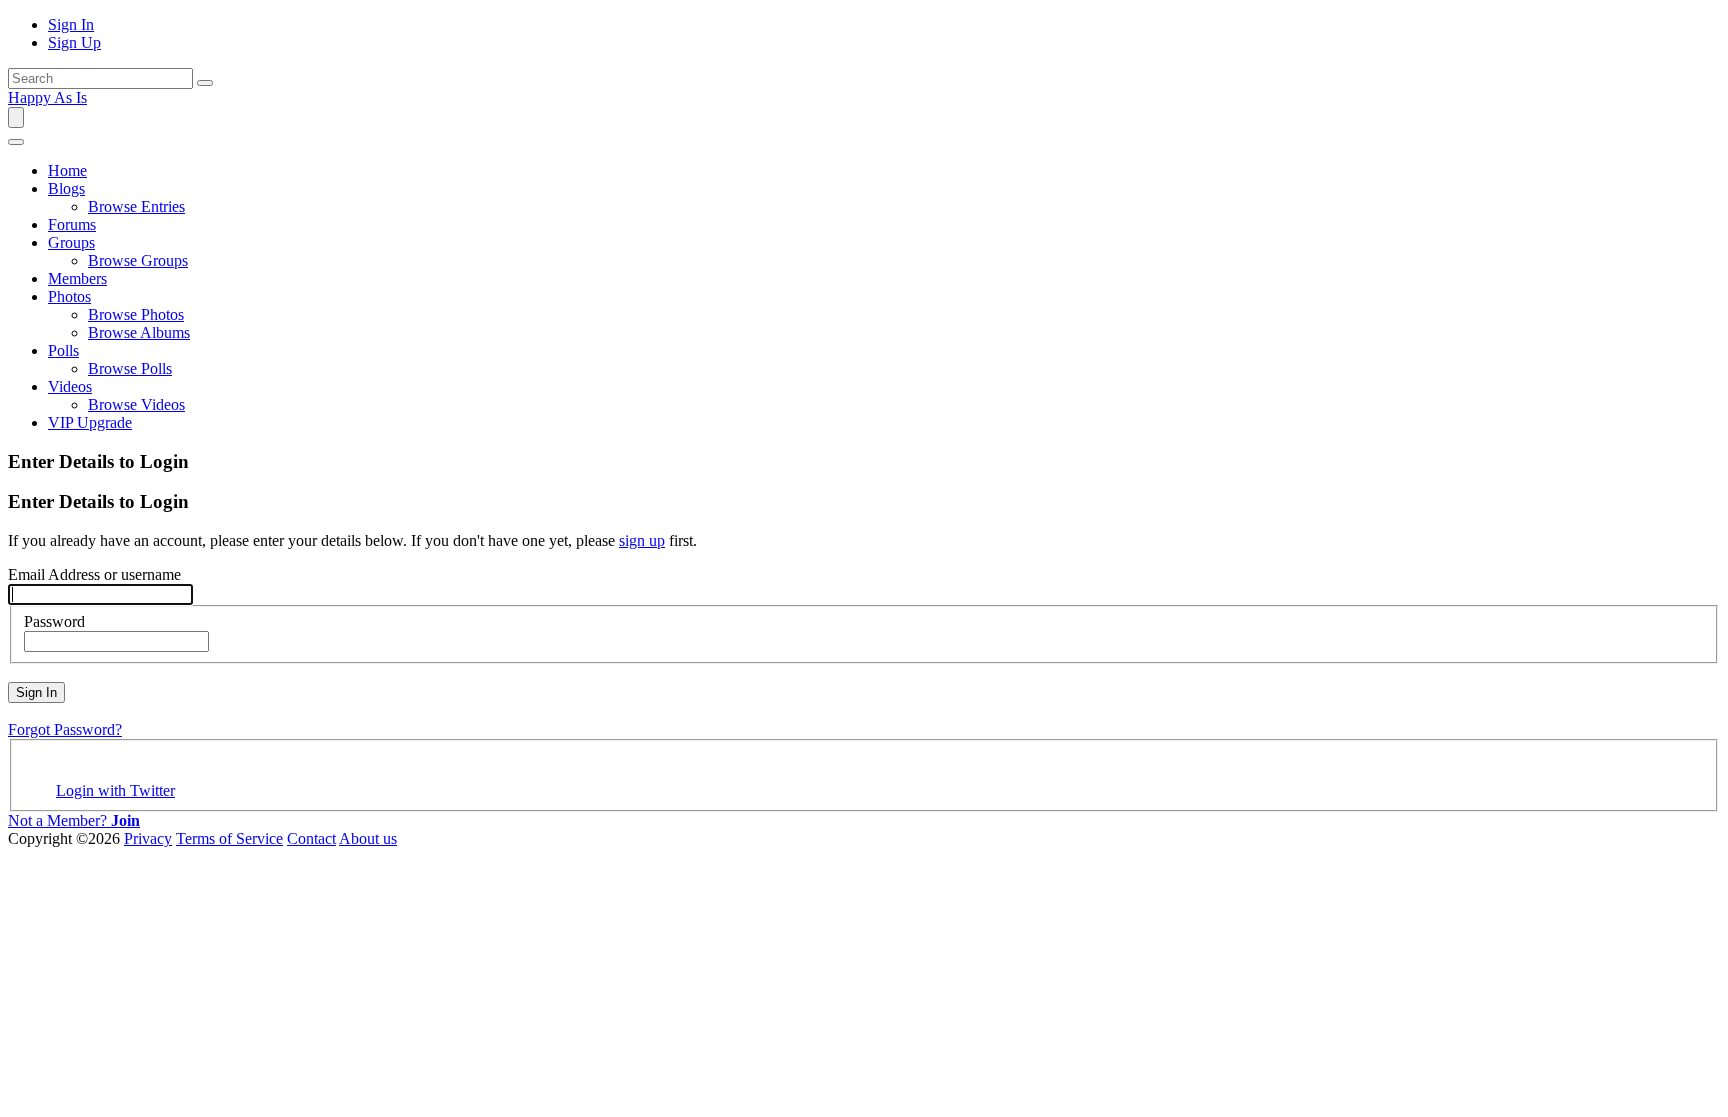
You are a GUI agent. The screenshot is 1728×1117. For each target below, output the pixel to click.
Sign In (36, 692)
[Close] (16, 142)
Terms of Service (229, 838)
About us (368, 838)
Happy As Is (47, 97)
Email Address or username (94, 574)
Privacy (148, 838)
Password (54, 621)
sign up (642, 540)
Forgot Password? (65, 729)
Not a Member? (74, 820)
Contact (311, 838)
